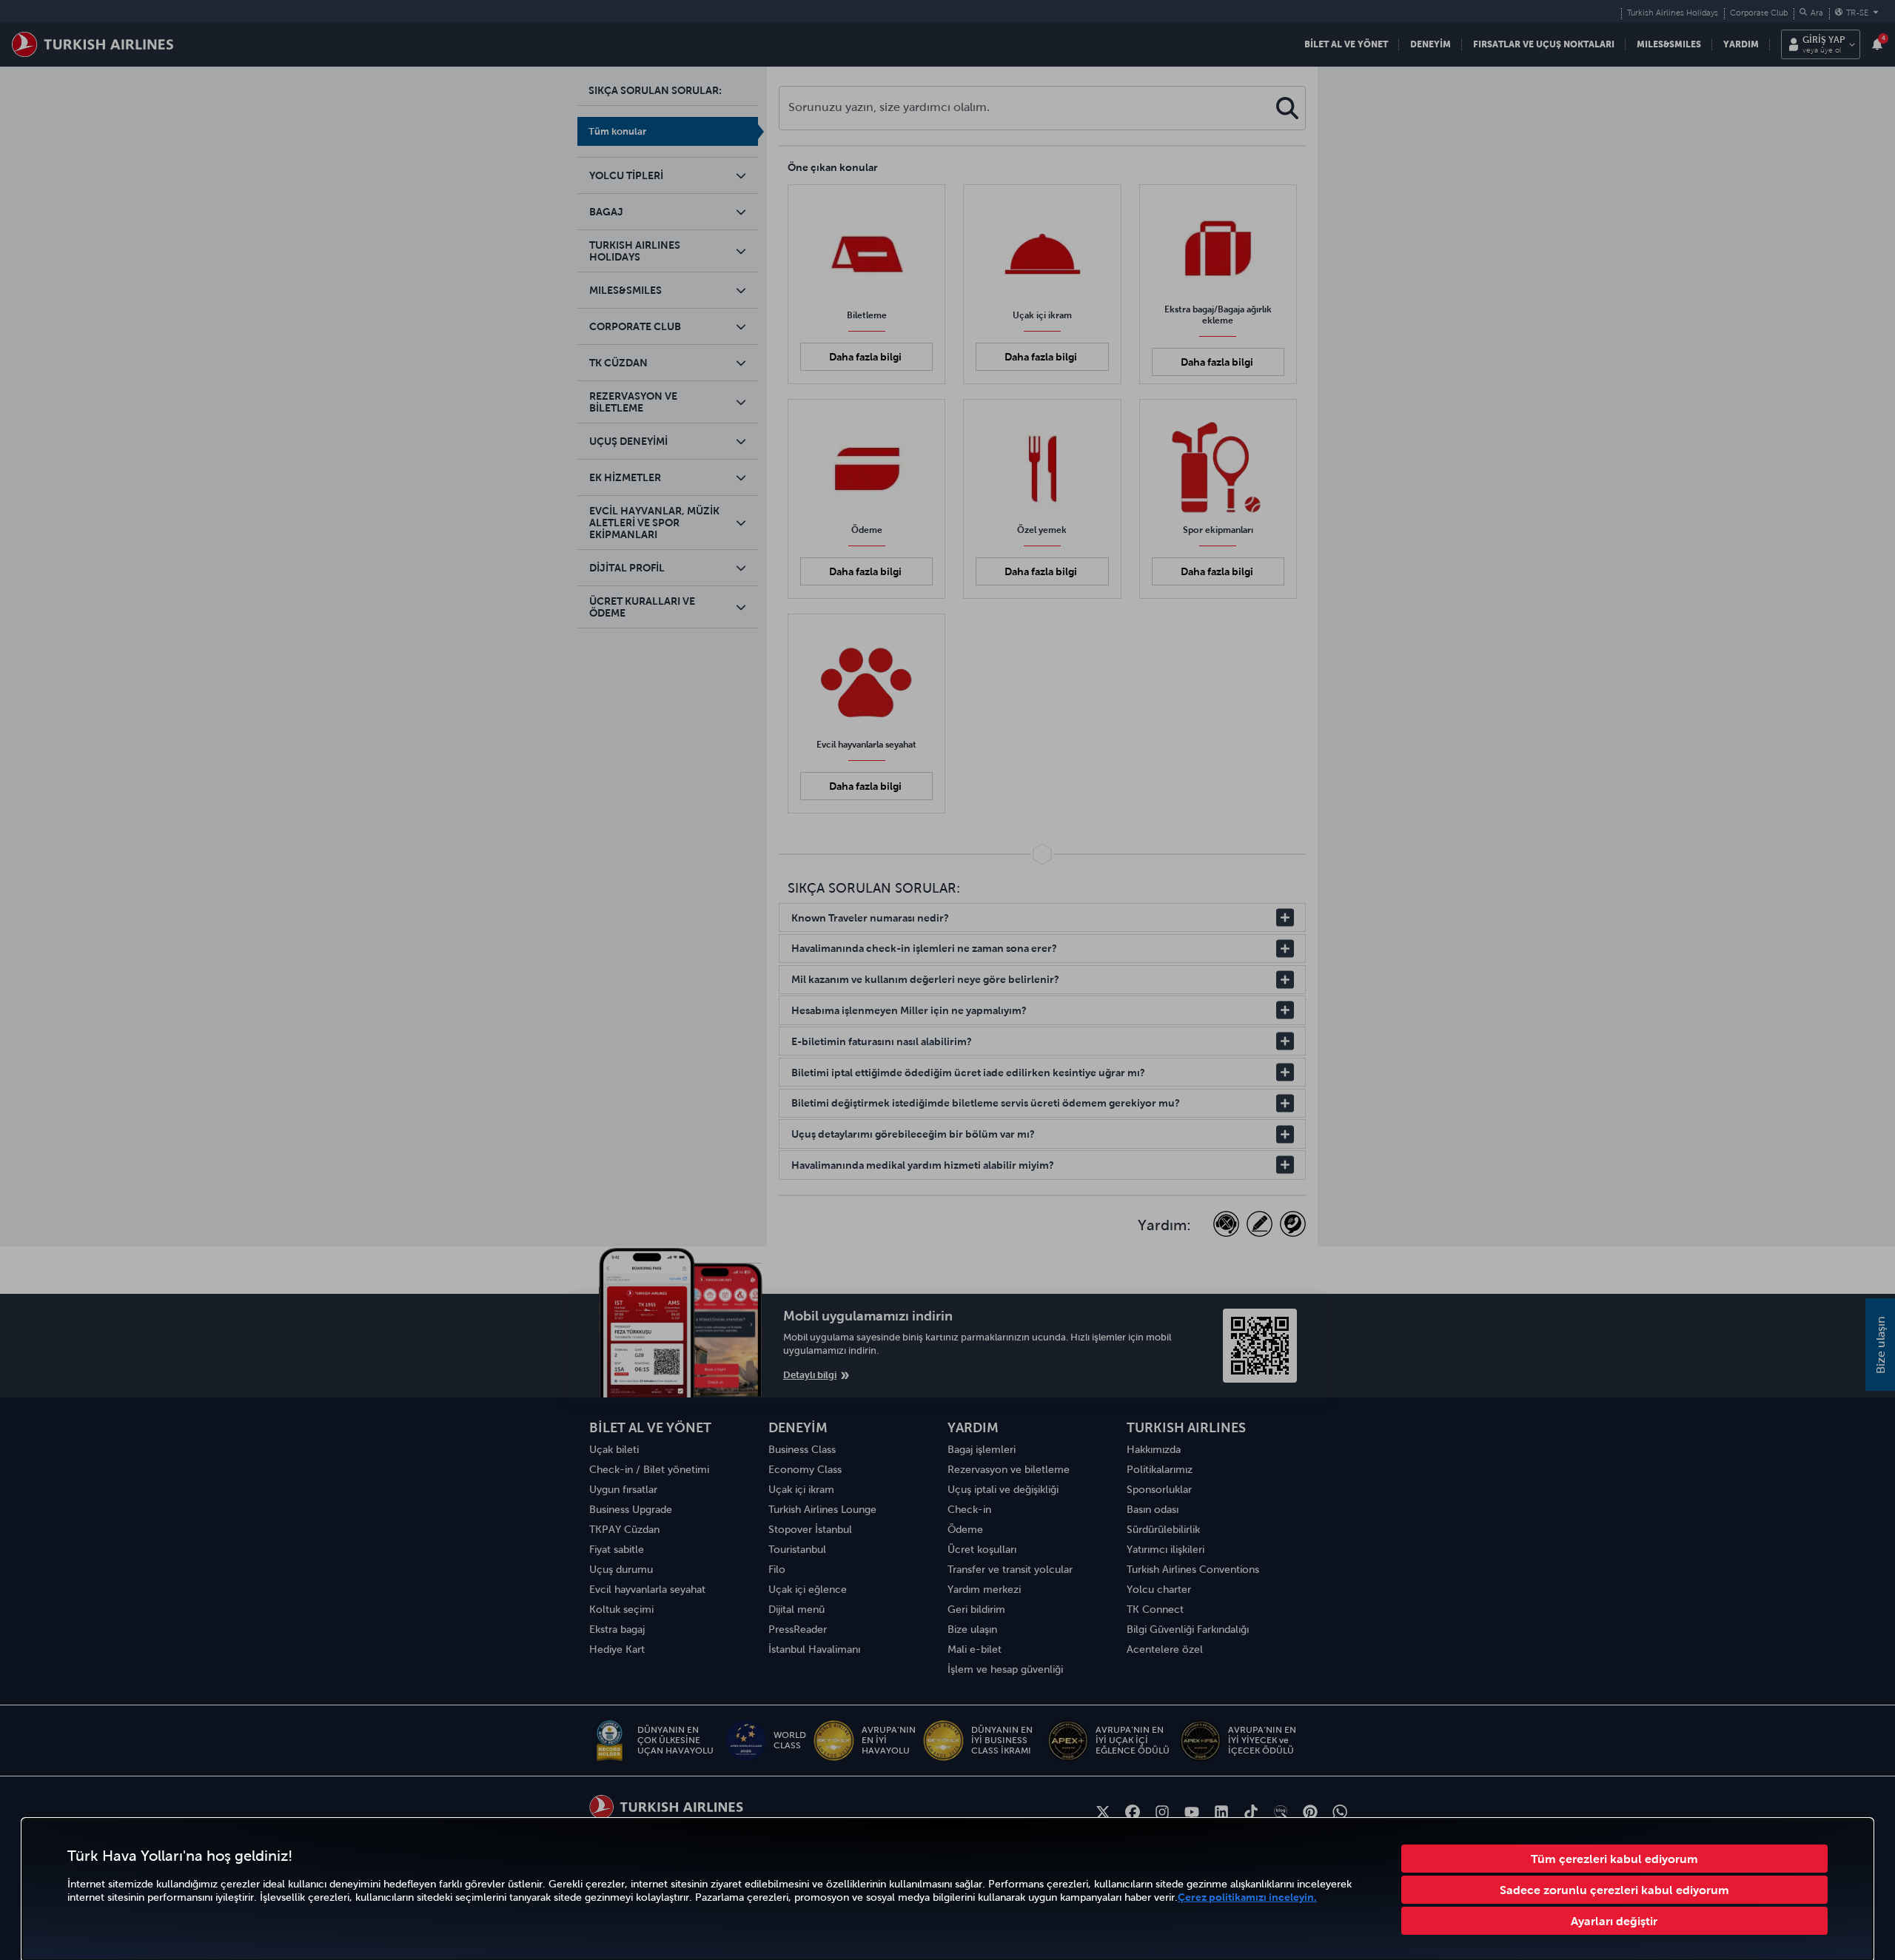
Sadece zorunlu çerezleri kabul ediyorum (1614, 1890)
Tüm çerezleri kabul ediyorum (1614, 1859)
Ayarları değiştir (1614, 1921)
